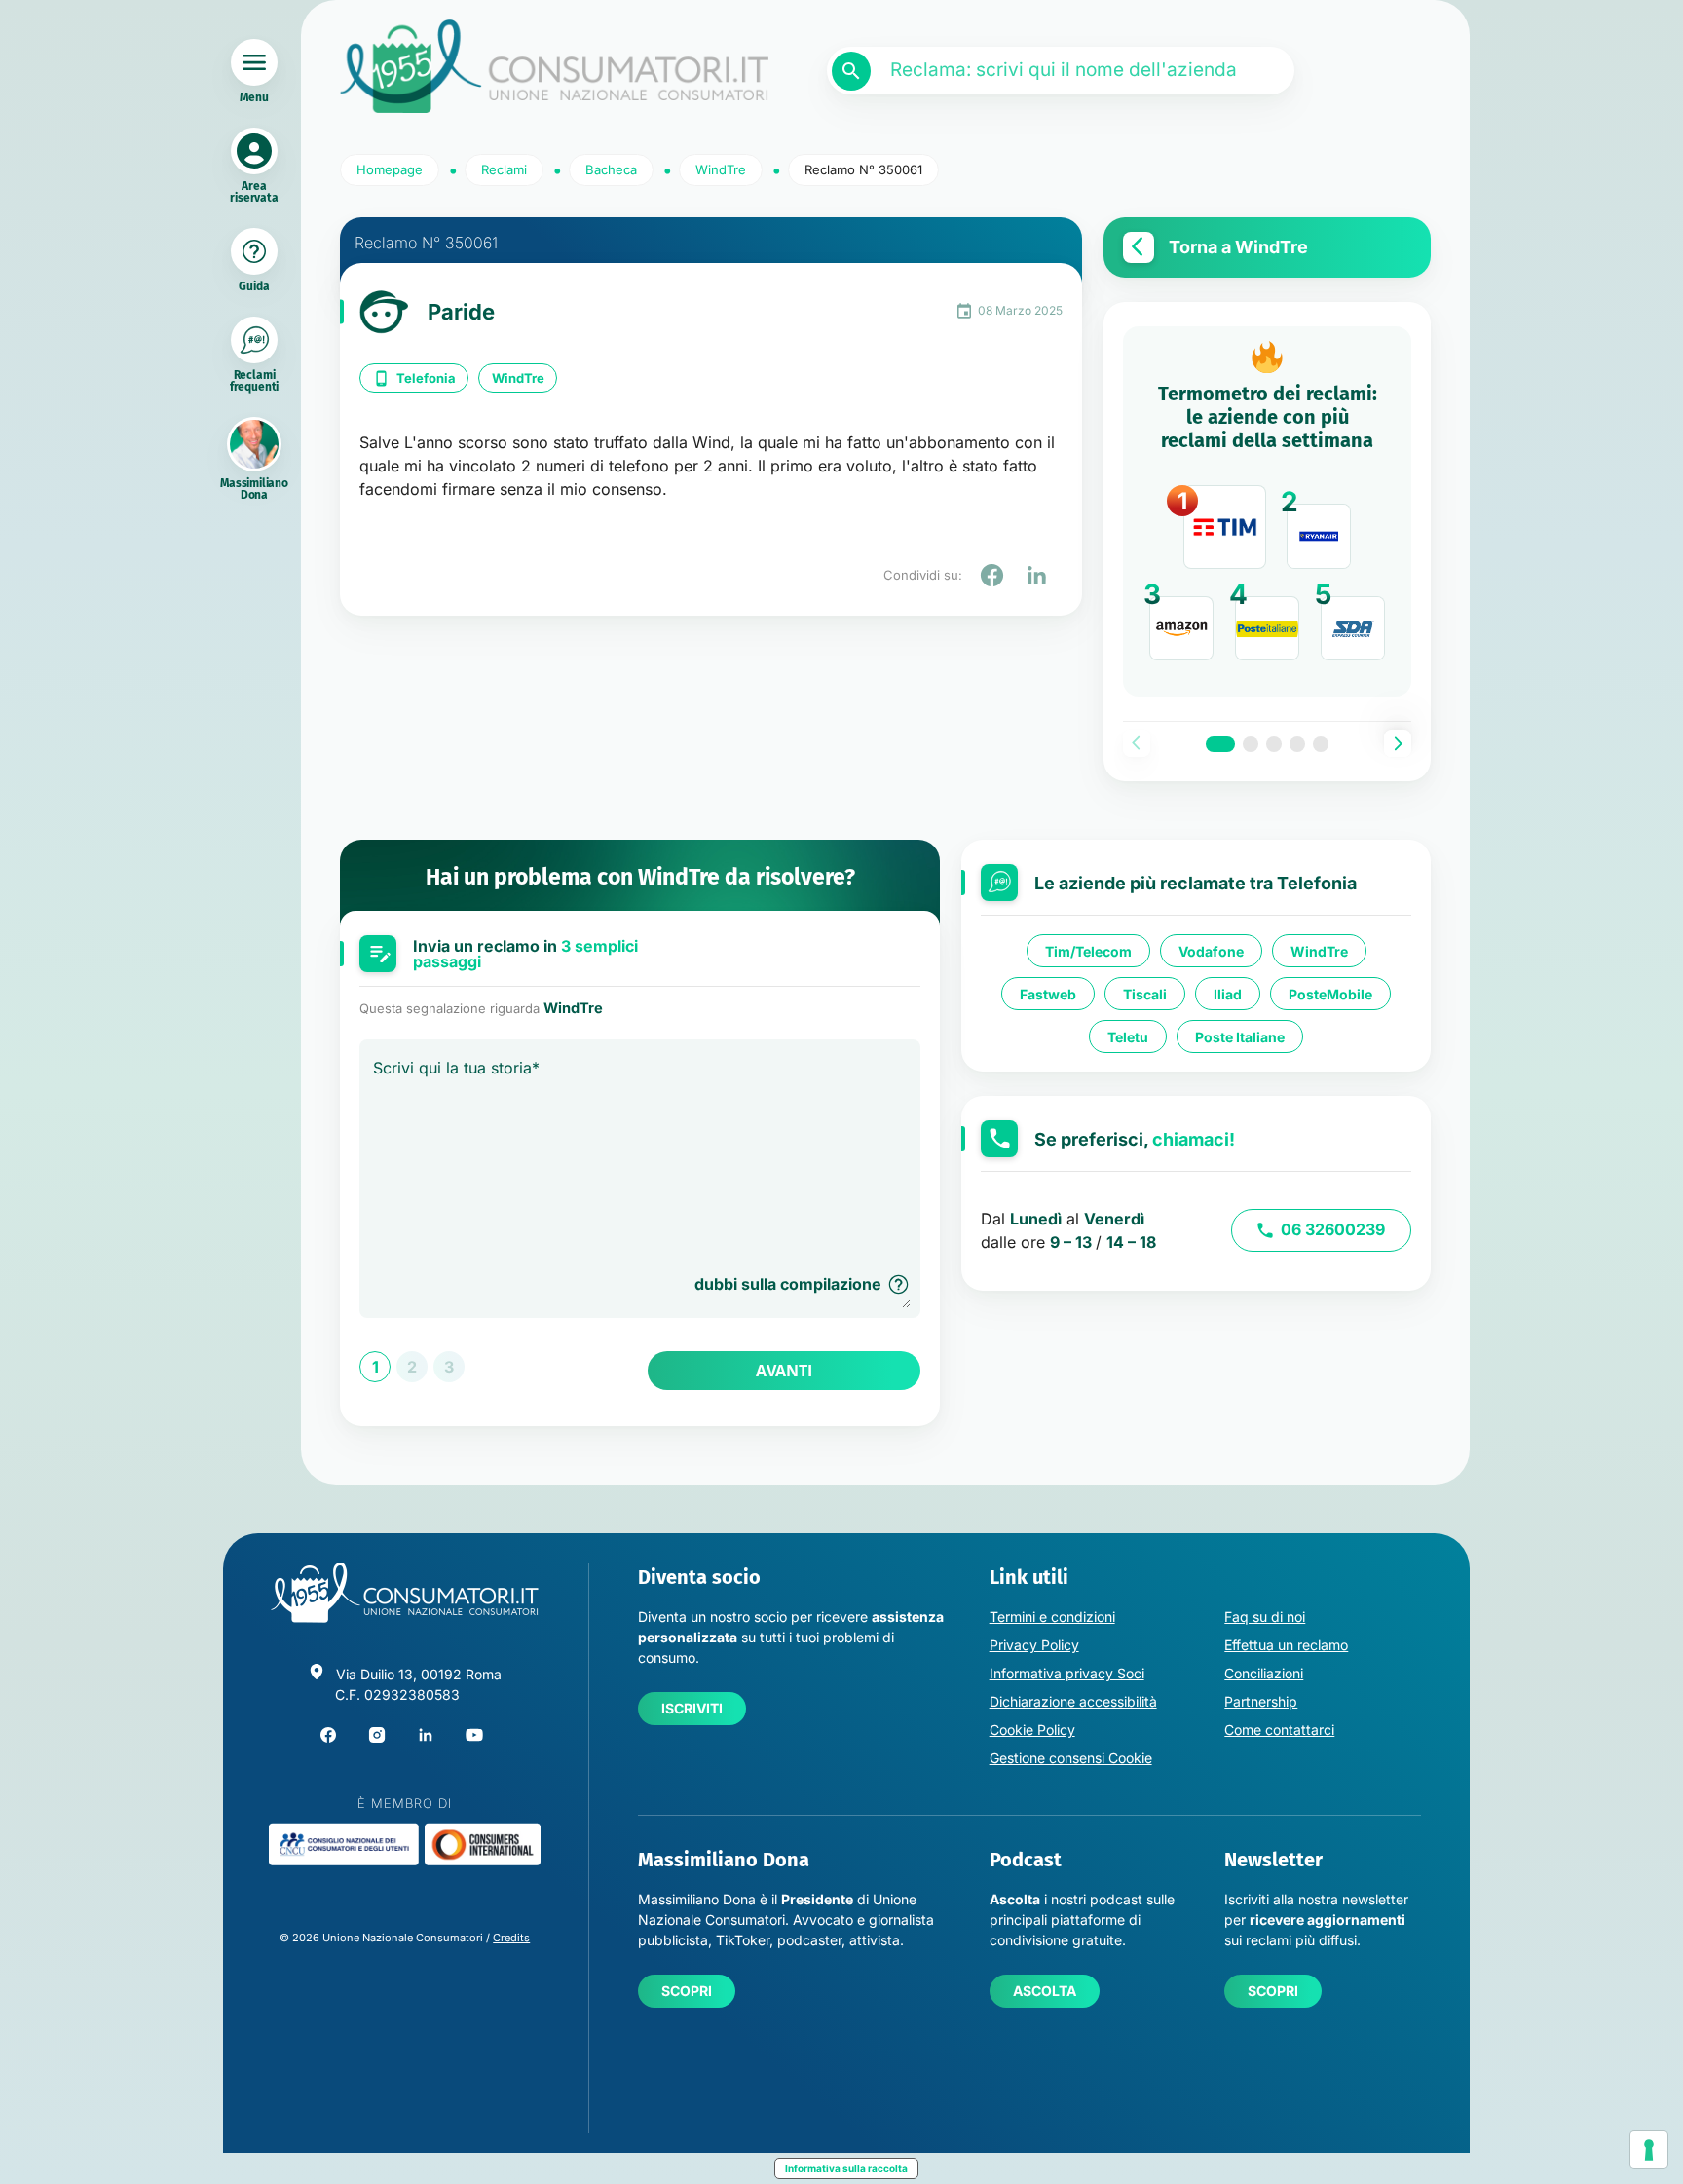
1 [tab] (1220, 744)
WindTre (518, 378)
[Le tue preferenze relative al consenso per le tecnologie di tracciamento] (1649, 2150)
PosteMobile (1330, 993)
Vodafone (1211, 950)
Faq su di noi (1265, 1617)
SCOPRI (687, 1991)
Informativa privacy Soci (1067, 1673)
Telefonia (426, 378)
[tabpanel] (1267, 511)
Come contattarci (1279, 1730)
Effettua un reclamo (1286, 1645)
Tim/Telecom (1088, 950)
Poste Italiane (1240, 1036)
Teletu (1128, 1036)
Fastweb (1048, 993)
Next (1398, 743)
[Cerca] (851, 71)
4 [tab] (1297, 744)
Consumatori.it (554, 67)
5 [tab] (1321, 744)
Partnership (1261, 1701)
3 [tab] (1274, 744)
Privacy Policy (1034, 1645)
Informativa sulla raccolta (846, 2168)
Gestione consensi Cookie (1071, 1758)
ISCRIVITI (692, 1708)
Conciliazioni (1264, 1673)
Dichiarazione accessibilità (1073, 1701)
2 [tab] (1251, 744)
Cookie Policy (1032, 1730)
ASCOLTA (1045, 1991)
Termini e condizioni (1052, 1617)
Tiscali (1145, 993)
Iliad (1228, 993)
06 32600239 (1333, 1229)
